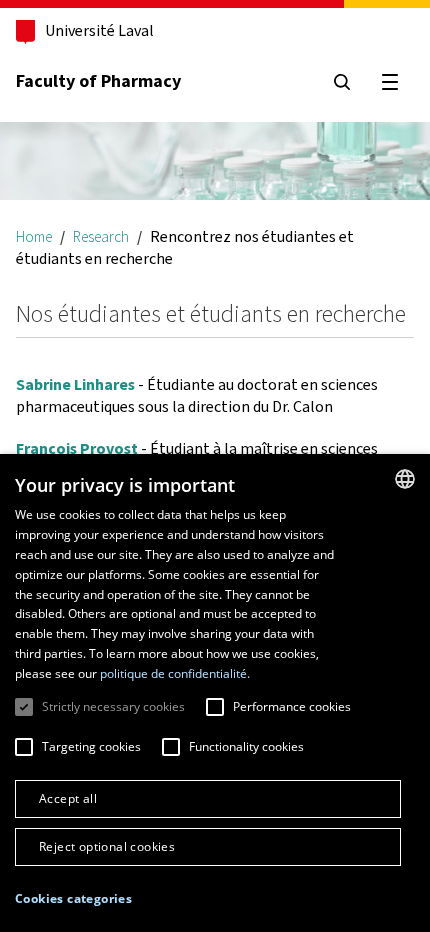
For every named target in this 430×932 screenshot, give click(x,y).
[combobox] (405, 479)
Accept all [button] (68, 798)
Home (34, 236)
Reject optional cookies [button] (107, 846)
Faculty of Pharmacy (98, 81)
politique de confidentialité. (175, 673)
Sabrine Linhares (75, 384)
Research (101, 236)
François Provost (77, 448)
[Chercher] (342, 82)
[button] (73, 899)
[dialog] (215, 693)
